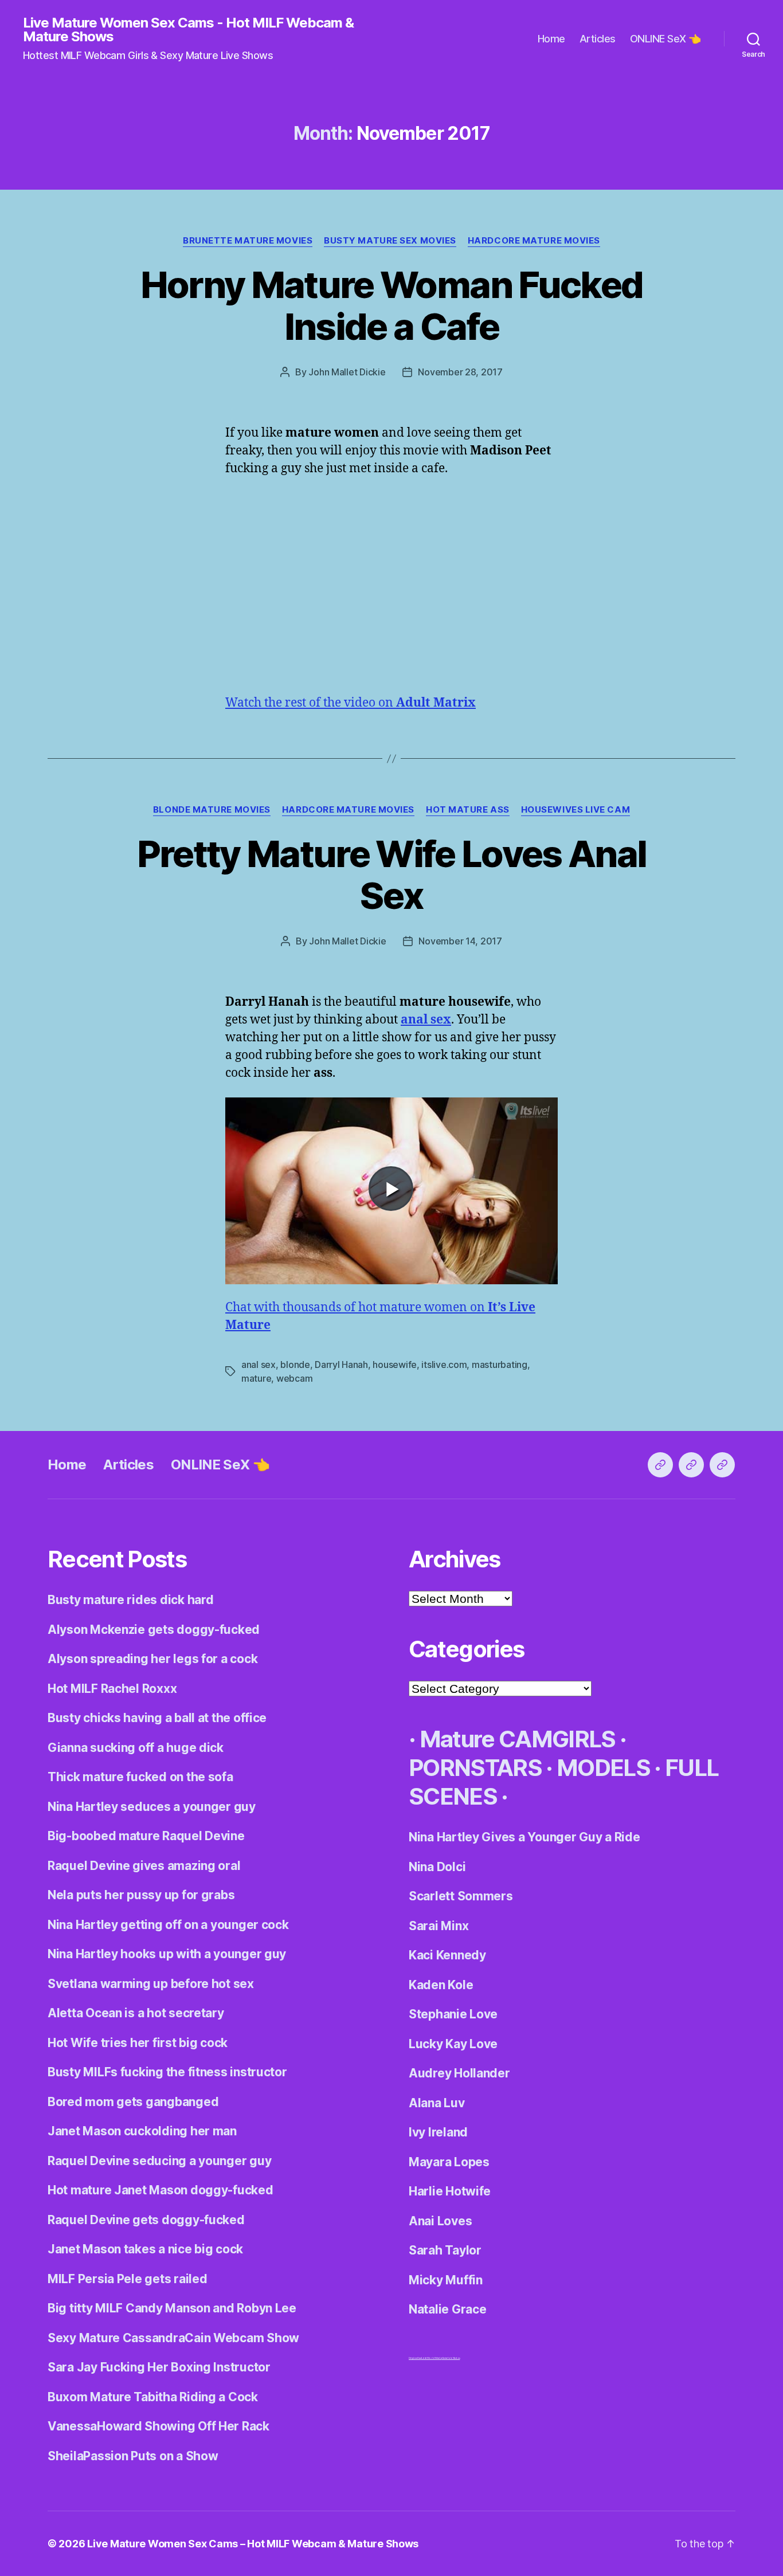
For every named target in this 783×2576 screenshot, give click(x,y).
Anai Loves (440, 2221)
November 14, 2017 (460, 941)
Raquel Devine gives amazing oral (144, 1866)
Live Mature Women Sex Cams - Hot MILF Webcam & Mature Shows (188, 30)
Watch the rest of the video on (351, 703)
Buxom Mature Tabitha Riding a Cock (153, 2397)
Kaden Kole (441, 1985)
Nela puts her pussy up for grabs (141, 1895)
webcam (294, 1378)
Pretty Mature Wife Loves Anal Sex (392, 875)
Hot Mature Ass (468, 810)
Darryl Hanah (341, 1365)
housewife (395, 1365)
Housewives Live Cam (575, 810)
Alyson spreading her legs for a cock (152, 1659)
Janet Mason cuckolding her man (142, 2131)
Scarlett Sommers (461, 1896)
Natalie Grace (448, 2309)
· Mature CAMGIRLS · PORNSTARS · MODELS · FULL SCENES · (563, 1768)
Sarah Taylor (445, 2250)
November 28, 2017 (460, 372)
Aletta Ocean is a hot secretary (136, 2013)
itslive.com (444, 1365)
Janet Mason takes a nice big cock (145, 2249)
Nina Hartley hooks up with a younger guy (167, 1954)
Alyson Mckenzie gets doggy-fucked (154, 1630)
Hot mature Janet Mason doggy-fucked (160, 2190)
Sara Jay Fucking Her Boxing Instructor (159, 2367)
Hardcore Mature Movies (534, 241)
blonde (295, 1365)
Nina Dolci (437, 1867)
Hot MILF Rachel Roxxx (112, 1689)
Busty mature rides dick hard (130, 1600)
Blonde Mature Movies (212, 810)
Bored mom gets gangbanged (133, 2102)
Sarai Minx (439, 1926)
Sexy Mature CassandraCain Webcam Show (173, 2338)
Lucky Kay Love (453, 2044)
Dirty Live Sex (415, 2358)
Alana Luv (437, 2103)
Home (551, 39)
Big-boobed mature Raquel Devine (146, 1836)
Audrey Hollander (459, 2073)
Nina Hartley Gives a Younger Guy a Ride (524, 1837)
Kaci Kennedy (447, 1955)
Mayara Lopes (449, 2162)
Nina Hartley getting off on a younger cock (168, 1925)
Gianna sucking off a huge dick (136, 1748)
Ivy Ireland (438, 2132)
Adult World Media (431, 2358)
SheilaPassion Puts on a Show (133, 2456)
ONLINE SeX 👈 (665, 39)
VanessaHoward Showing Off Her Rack (158, 2426)
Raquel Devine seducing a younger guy (159, 2161)
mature (256, 1378)
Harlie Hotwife (450, 2191)
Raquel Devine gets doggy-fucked (146, 2220)
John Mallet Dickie (347, 372)
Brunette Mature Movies (248, 241)
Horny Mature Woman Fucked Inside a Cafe (392, 305)
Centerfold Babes (451, 2358)
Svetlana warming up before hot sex (151, 1984)
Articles (598, 39)
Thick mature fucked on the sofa (140, 1777)
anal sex (259, 1365)
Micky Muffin (446, 2280)
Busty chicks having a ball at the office (157, 1718)
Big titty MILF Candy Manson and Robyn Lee (172, 2308)
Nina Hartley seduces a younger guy (152, 1807)
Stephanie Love (453, 2014)
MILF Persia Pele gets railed (127, 2279)
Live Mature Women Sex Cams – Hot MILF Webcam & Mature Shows (253, 2544)
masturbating (500, 1365)
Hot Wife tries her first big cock (138, 2043)
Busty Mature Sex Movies (390, 241)
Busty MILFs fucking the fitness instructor (167, 2072)
